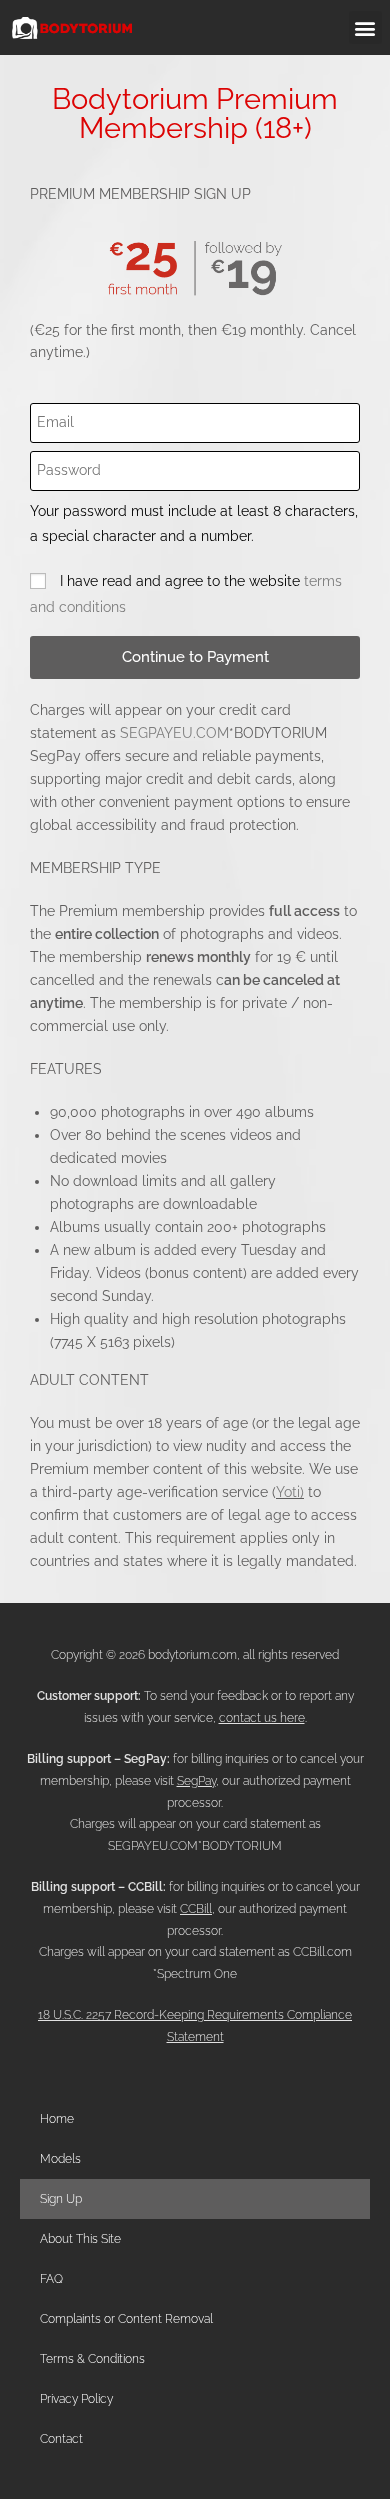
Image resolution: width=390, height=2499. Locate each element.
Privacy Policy (76, 2399)
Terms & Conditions (92, 2359)
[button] (365, 27)
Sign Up (61, 2199)
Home (57, 2119)
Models (60, 2159)
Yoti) (290, 1492)
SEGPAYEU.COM (174, 733)
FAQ (51, 2279)
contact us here (262, 1718)
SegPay (196, 1781)
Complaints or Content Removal (126, 2319)
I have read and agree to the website (186, 593)
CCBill (196, 1909)
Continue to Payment (195, 657)
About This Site (80, 2239)
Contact (61, 2439)
